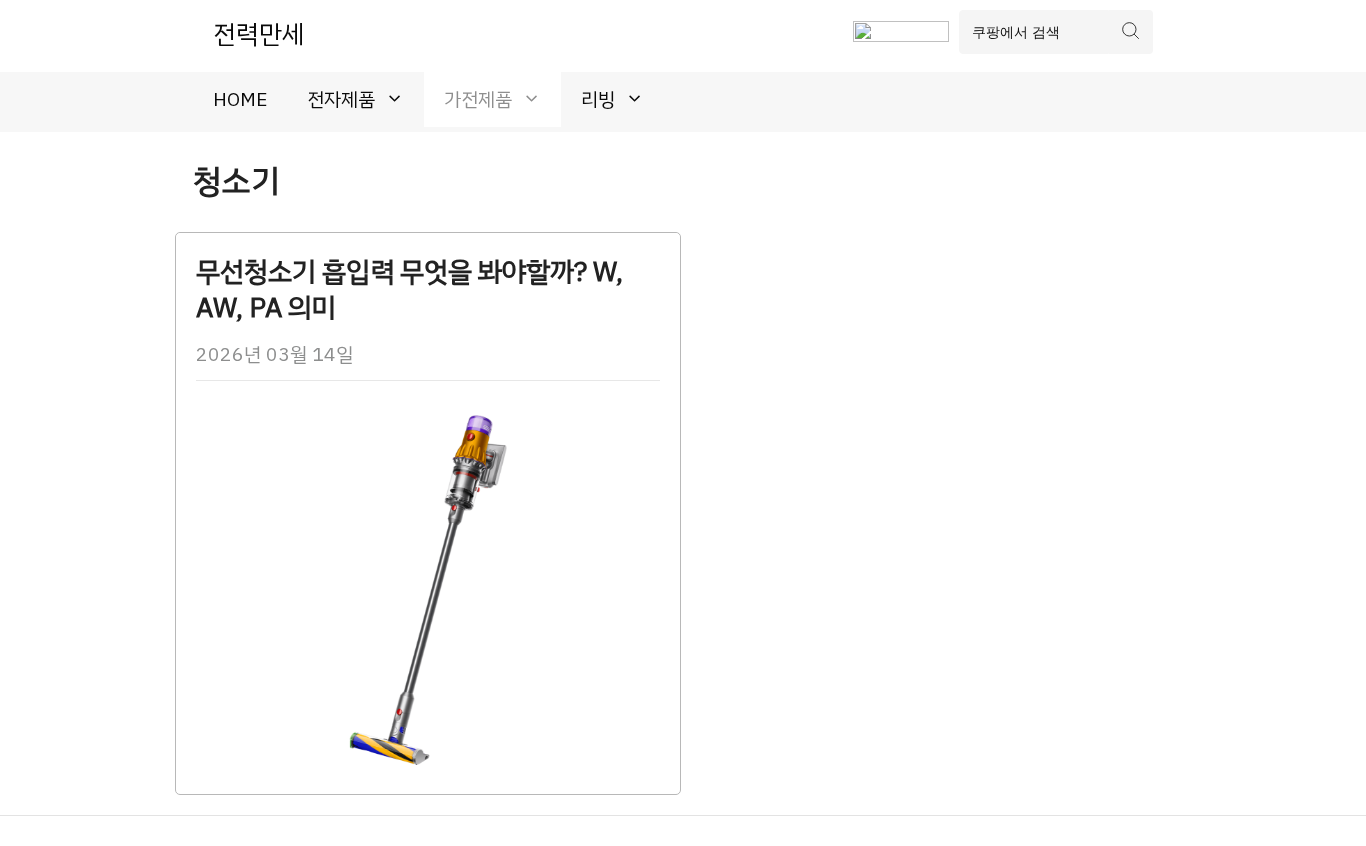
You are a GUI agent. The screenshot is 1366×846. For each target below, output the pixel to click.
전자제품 (341, 99)
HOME (240, 99)
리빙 (598, 99)
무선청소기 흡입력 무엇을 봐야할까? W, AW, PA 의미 (409, 289)
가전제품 (478, 99)
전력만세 (259, 34)
